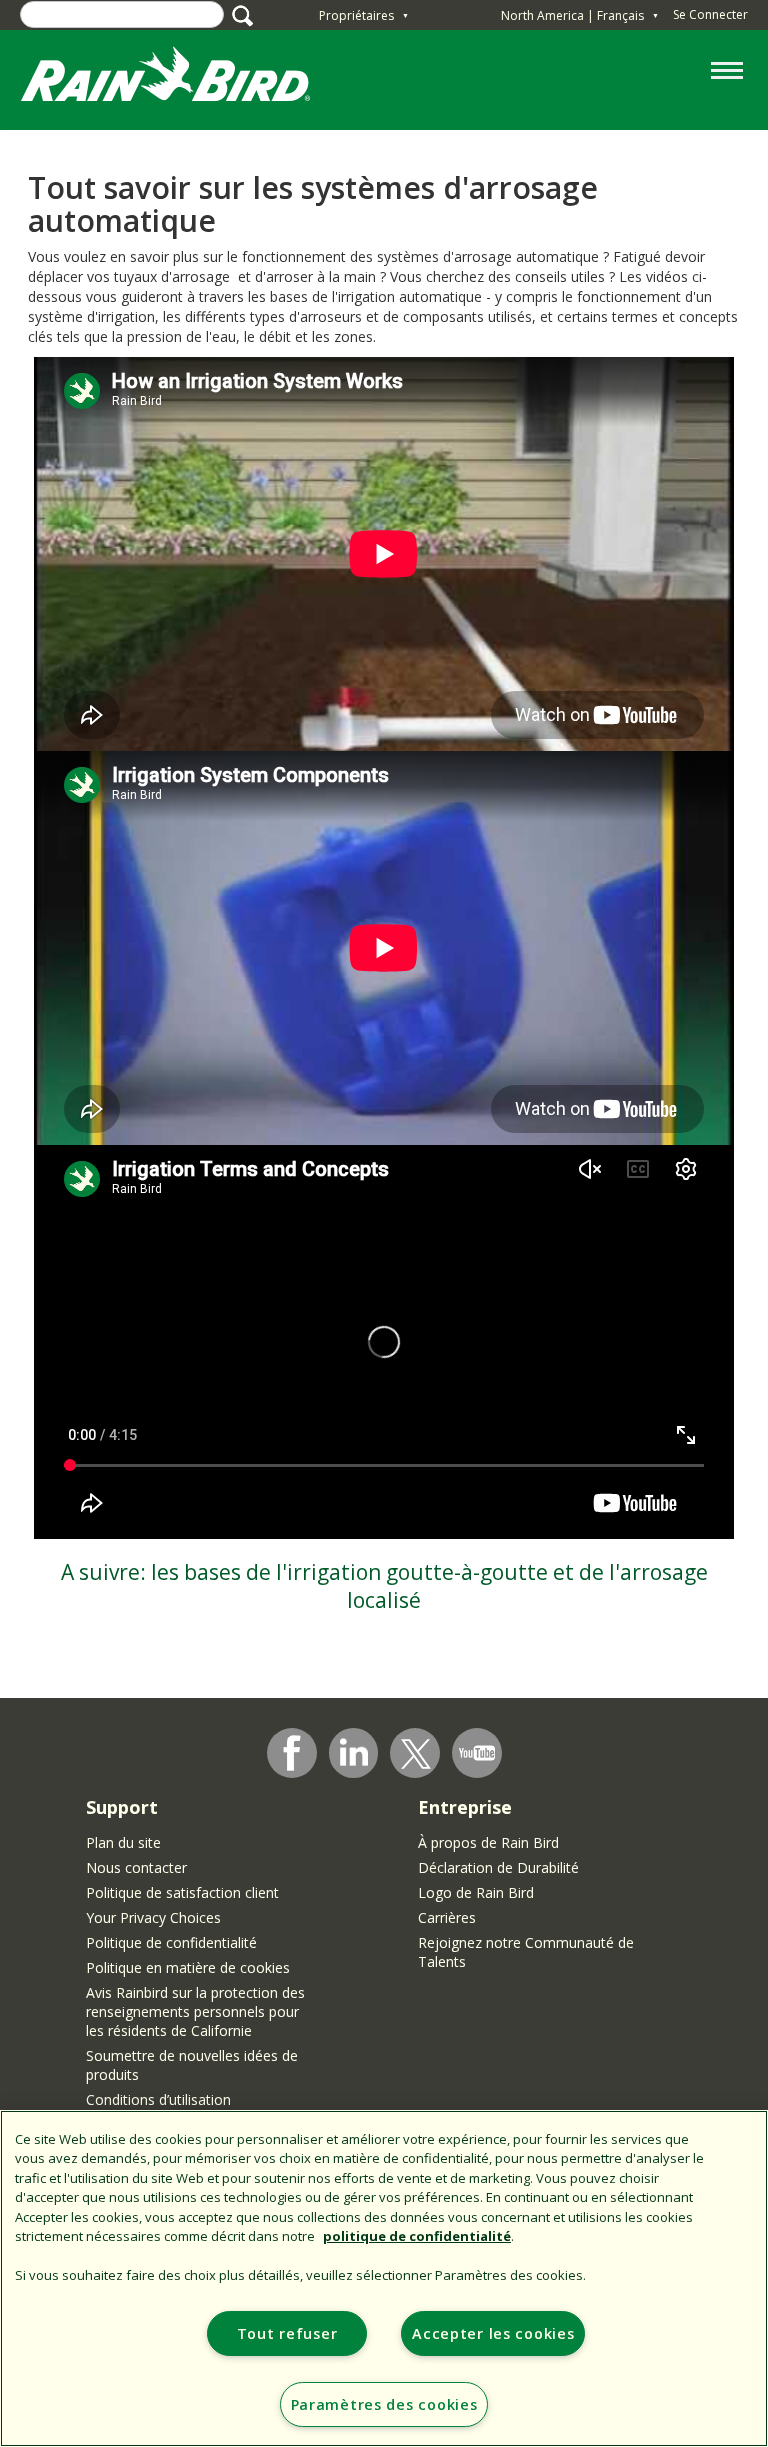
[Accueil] (185, 78)
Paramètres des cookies (384, 2404)
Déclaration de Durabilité (498, 1867)
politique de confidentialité (417, 2236)
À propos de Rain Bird (488, 1842)
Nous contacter (136, 1867)
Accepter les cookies (493, 2333)
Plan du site (123, 1842)
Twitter (416, 1754)
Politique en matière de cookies (188, 1967)
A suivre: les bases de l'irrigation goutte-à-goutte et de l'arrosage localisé (384, 1586)
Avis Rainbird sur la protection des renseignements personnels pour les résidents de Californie (195, 2011)
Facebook (292, 1753)
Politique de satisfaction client (182, 1892)
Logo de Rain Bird (476, 1892)
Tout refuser (287, 2333)
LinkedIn (354, 1752)
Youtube (477, 1753)
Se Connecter (710, 14)
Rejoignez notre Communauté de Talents (526, 1952)
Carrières (447, 1917)
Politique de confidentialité (171, 1942)
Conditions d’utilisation (158, 2099)
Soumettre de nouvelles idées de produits (192, 2065)
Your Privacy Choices (153, 1917)
